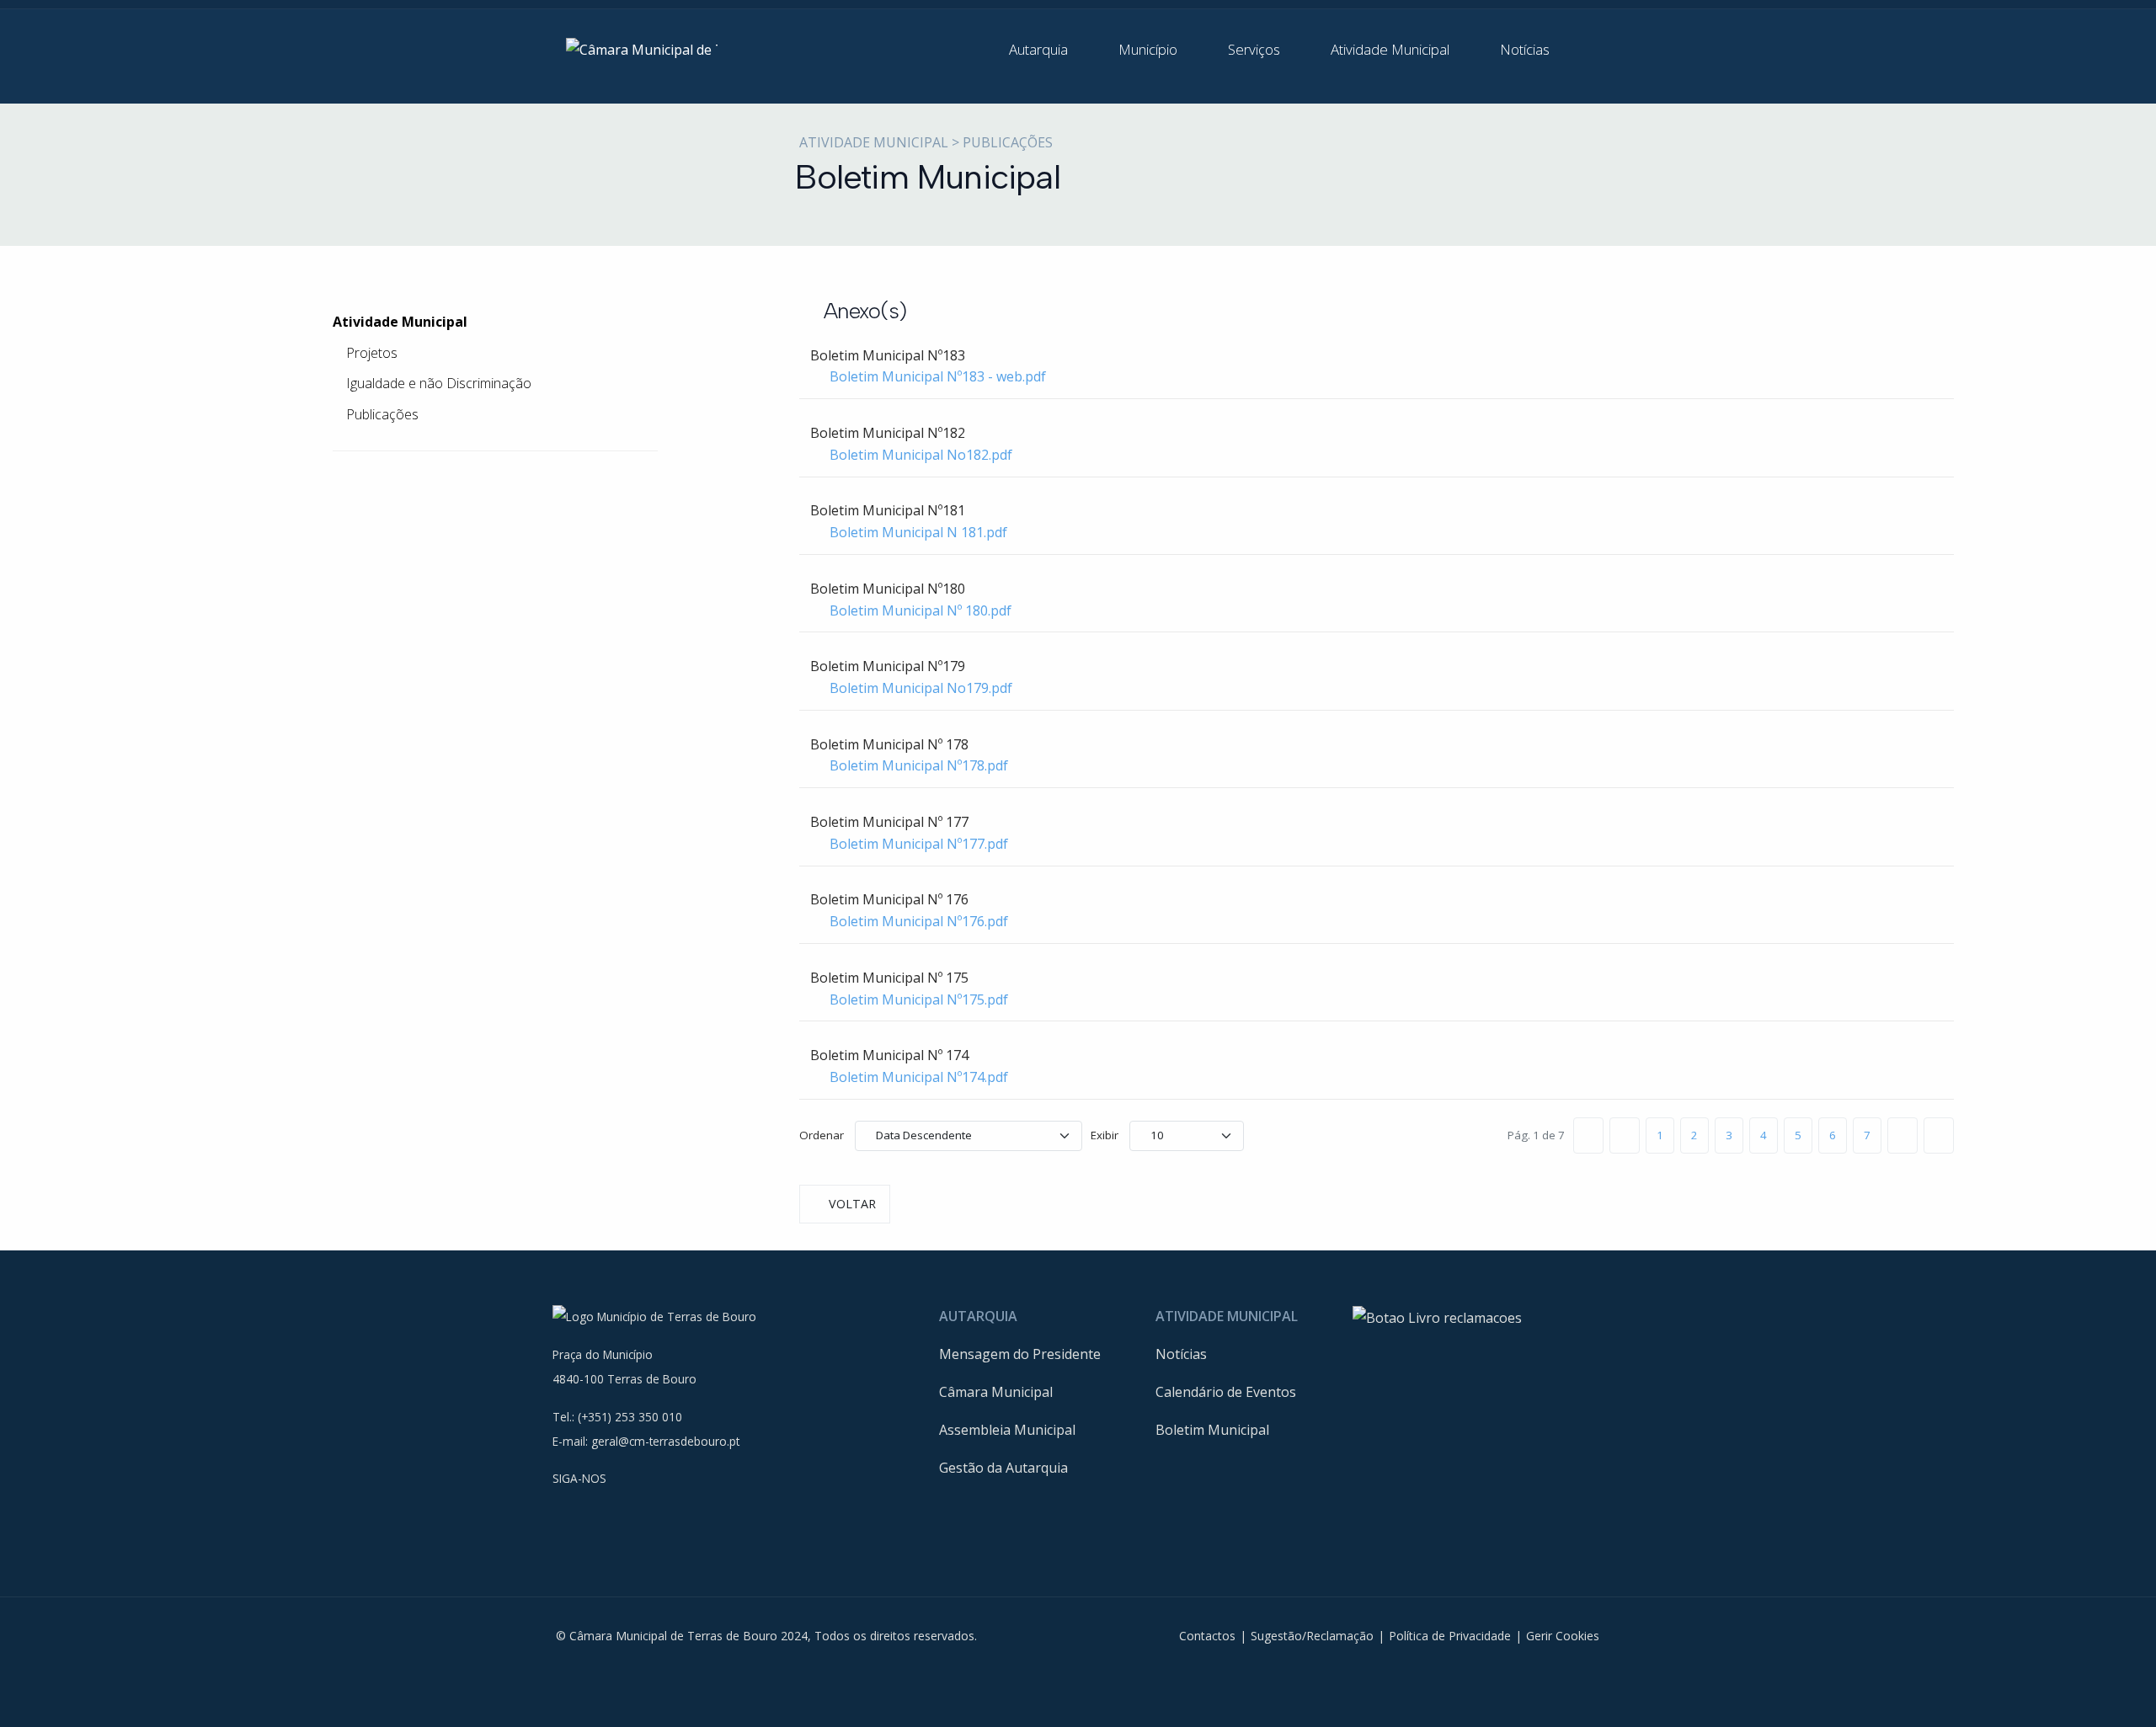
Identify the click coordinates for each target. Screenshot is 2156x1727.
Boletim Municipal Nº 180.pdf (921, 610)
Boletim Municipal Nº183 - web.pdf (938, 376)
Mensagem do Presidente (1020, 1354)
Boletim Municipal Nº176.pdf (919, 921)
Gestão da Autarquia (1003, 1468)
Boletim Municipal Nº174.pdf (919, 1077)
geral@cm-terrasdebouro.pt (665, 1441)
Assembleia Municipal (1007, 1430)
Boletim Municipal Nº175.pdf (919, 999)
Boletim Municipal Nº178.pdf (919, 765)
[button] (1050, 50)
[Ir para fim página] (1939, 1135)
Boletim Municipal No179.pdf (921, 688)
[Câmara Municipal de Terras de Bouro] (642, 49)
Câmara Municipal (996, 1392)
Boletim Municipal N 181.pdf (918, 532)
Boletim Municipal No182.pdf (921, 455)
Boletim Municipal (1212, 1430)
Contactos (1207, 1636)
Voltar (852, 1204)
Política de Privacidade (1450, 1636)
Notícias (1181, 1354)
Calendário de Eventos (1226, 1392)
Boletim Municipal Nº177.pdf (919, 844)
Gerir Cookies (1563, 1636)
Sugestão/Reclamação (1312, 1636)
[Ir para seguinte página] (1903, 1135)
